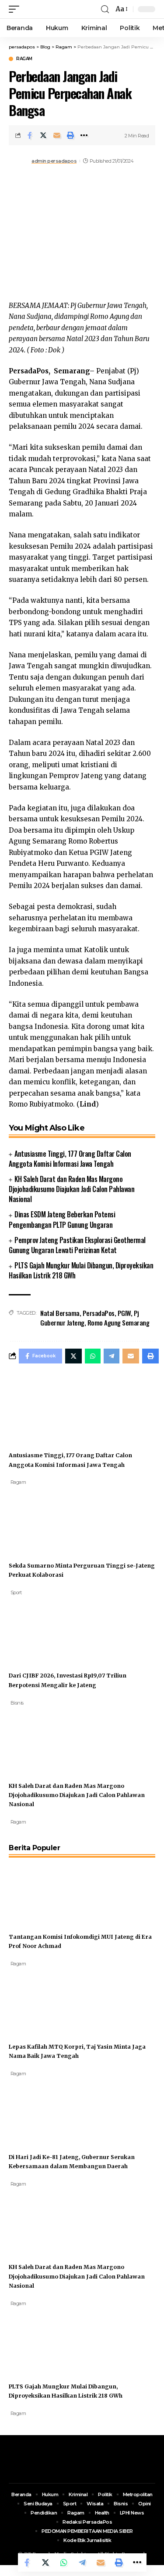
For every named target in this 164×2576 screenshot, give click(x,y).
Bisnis (17, 1703)
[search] (105, 9)
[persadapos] (60, 9)
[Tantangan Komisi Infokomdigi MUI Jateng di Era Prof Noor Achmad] (42, 1890)
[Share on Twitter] (43, 135)
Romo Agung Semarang (119, 1322)
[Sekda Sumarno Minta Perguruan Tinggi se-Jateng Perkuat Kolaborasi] (42, 1519)
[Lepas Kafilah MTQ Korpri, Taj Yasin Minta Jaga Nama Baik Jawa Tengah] (42, 2000)
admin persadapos (54, 161)
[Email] (57, 135)
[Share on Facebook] (30, 135)
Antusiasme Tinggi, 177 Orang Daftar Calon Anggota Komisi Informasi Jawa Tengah (70, 1159)
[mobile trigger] (16, 9)
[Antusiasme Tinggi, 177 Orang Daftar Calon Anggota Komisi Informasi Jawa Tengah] (42, 1409)
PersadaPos (99, 1313)
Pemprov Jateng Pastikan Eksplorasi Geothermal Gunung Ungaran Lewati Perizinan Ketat (77, 1245)
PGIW (124, 1313)
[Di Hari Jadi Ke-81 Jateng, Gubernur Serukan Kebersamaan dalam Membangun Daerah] (42, 2110)
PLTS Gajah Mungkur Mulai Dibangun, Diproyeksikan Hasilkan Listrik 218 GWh (81, 1270)
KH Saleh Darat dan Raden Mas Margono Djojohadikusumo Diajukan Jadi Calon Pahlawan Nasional (72, 1189)
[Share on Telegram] (82, 2562)
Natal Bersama (60, 1313)
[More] (84, 135)
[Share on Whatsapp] (64, 2562)
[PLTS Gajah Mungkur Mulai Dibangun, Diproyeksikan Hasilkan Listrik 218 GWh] (42, 2340)
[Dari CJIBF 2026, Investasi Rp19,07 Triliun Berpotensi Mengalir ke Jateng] (42, 1629)
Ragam (24, 59)
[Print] (70, 135)
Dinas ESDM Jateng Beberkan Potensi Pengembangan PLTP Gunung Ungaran (62, 1219)
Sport (16, 1592)
